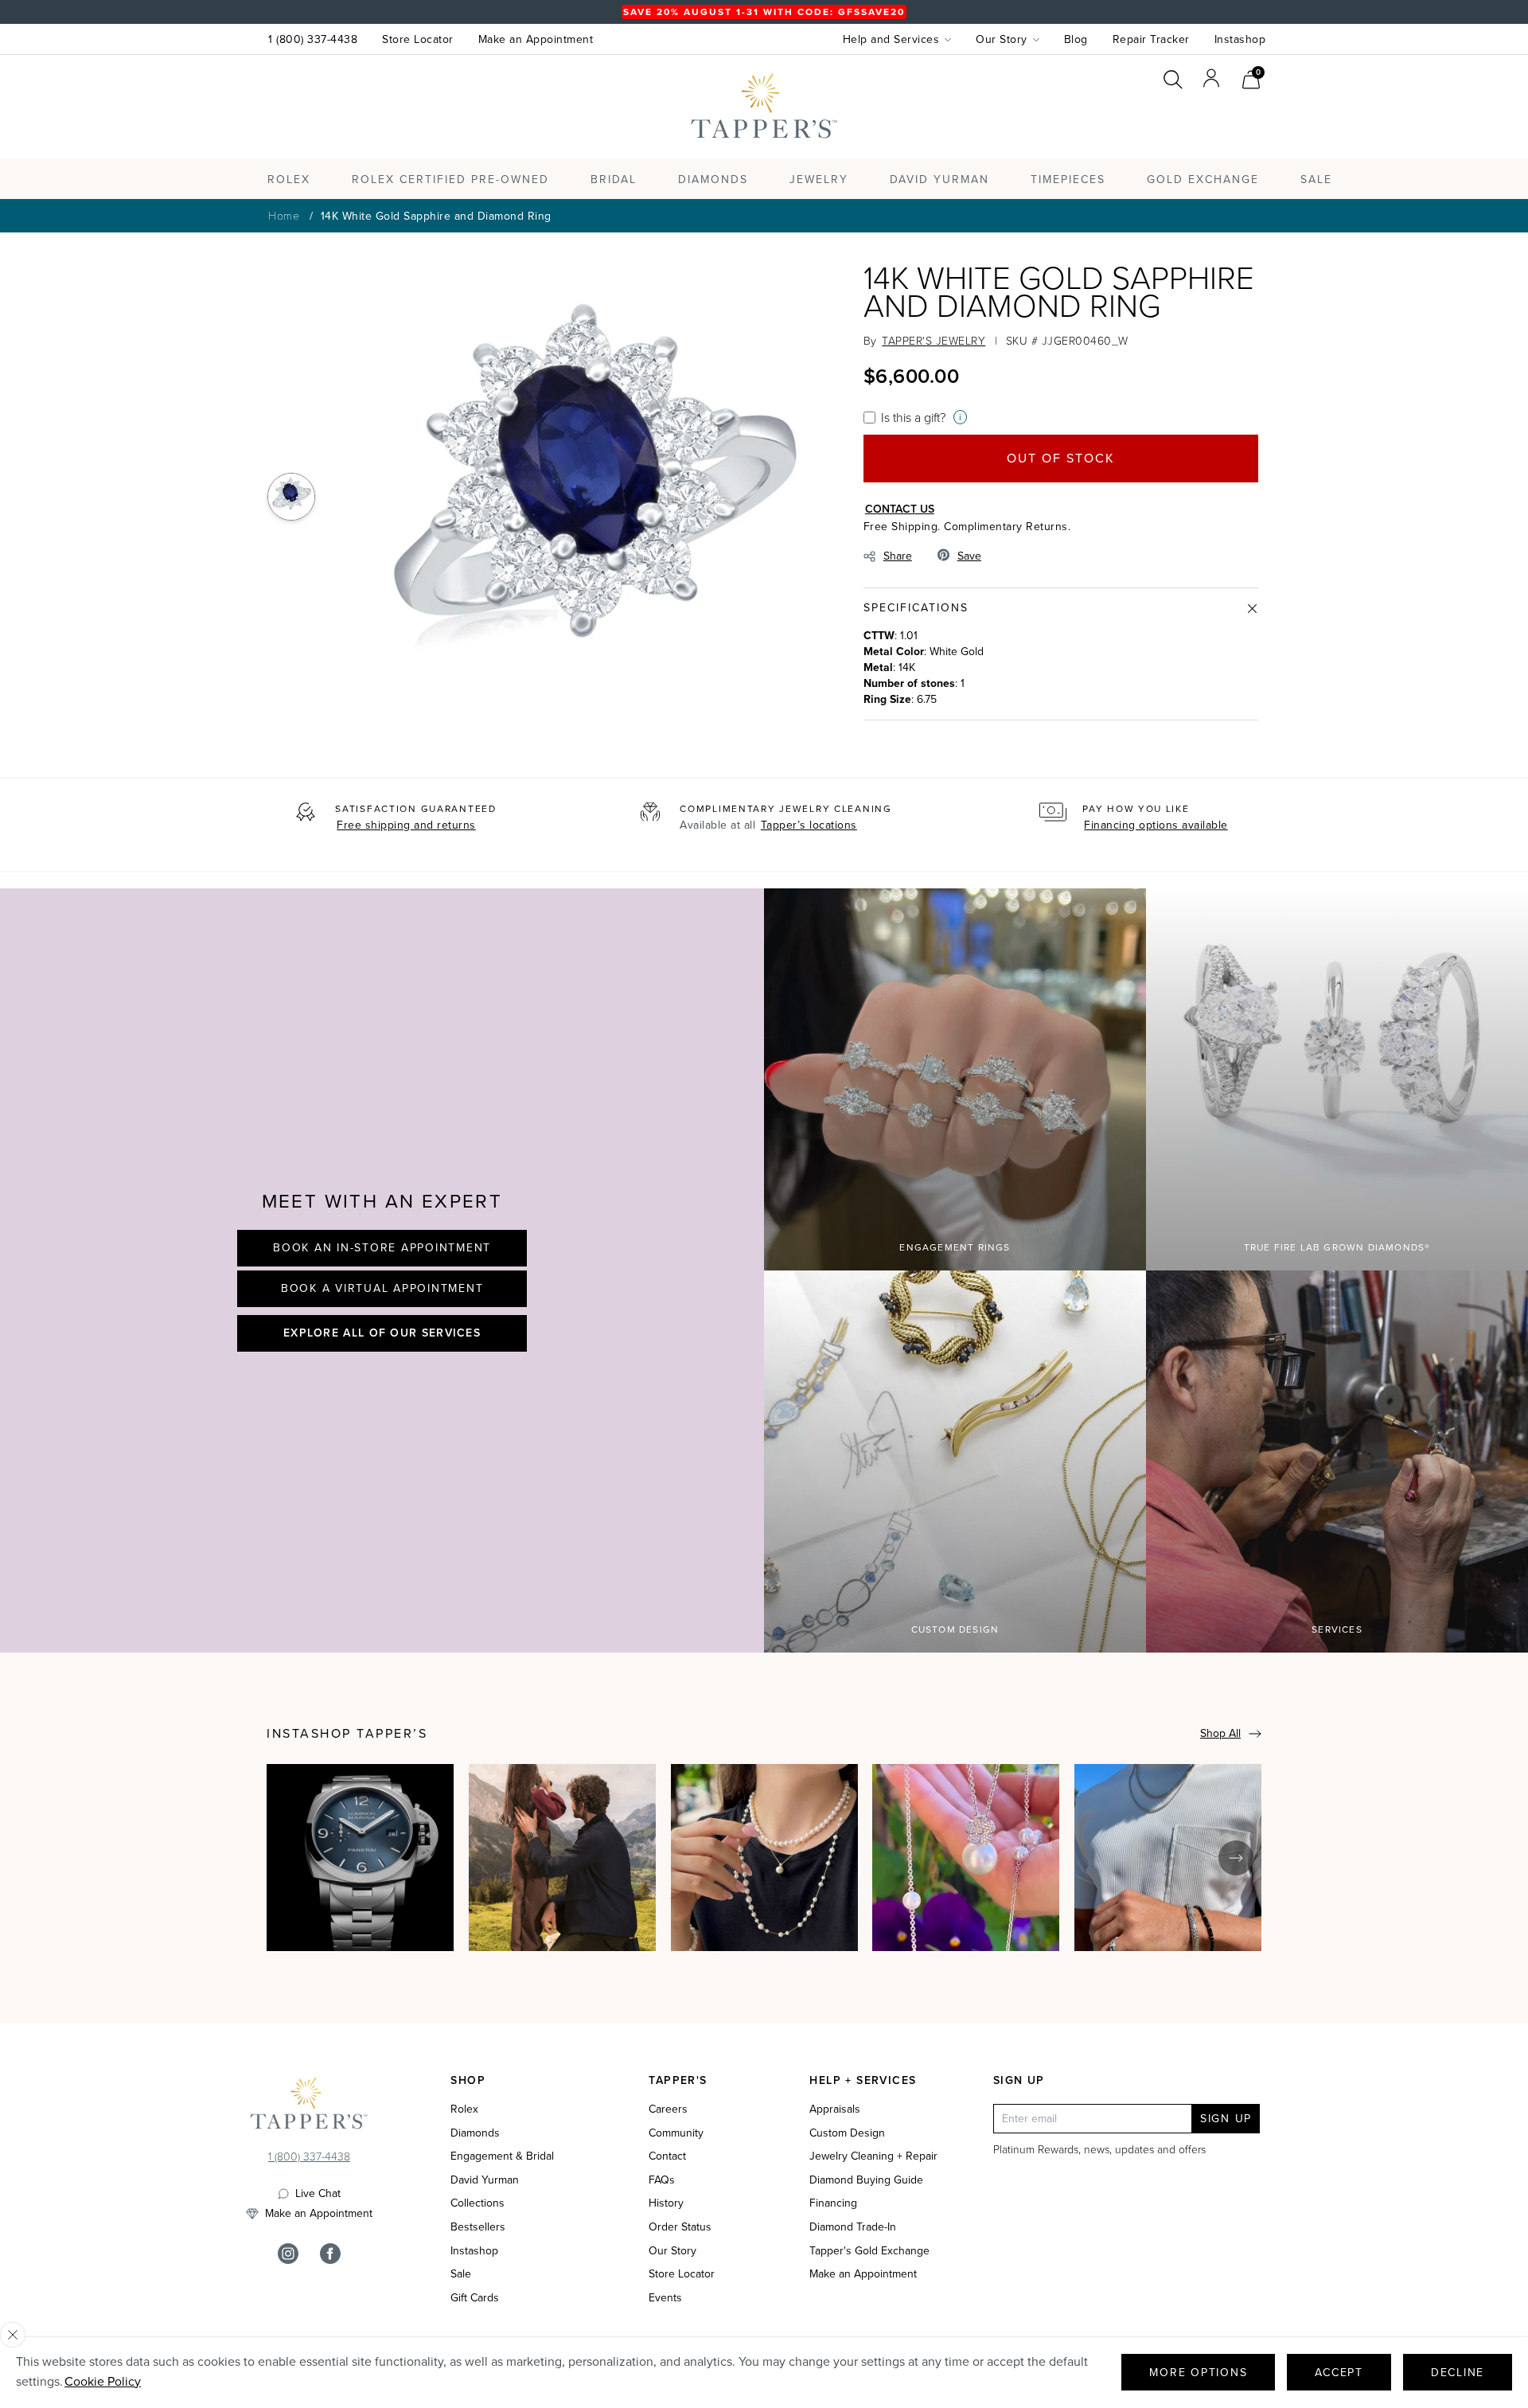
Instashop (1240, 39)
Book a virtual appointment (382, 1288)
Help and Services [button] (891, 39)
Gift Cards (475, 2298)
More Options (1198, 2373)
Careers (668, 2109)
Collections (477, 2203)
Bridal (614, 180)
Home (284, 215)
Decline (1458, 2373)
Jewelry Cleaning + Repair (873, 2156)
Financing (833, 2203)
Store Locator (418, 39)
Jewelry (819, 180)
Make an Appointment (536, 39)
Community (676, 2133)
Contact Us (900, 509)
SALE (1316, 180)
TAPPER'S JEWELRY (934, 340)
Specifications (916, 608)
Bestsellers (478, 2227)
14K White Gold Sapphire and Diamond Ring (436, 216)
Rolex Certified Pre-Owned (450, 180)
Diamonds (713, 180)
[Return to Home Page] (309, 2107)
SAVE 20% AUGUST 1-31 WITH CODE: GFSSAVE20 (764, 12)
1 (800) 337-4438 (313, 39)
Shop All (1220, 1733)
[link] (1251, 78)
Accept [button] (1339, 2373)
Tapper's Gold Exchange (869, 2251)
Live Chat (318, 2194)
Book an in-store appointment (382, 1248)
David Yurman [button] (939, 180)
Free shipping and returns (406, 825)
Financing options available (1156, 825)
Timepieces (1068, 180)
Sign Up (1226, 2119)
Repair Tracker (1151, 39)
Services (1337, 1629)
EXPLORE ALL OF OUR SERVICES (382, 1333)
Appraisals (835, 2109)
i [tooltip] (960, 417)
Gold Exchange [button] (1203, 180)
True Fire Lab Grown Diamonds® (1337, 1247)
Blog (1076, 39)
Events (665, 2298)
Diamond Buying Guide (866, 2180)
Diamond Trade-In (853, 2227)
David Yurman (485, 2180)
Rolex (1201, 122)
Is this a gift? (913, 417)
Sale (461, 2274)
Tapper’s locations (809, 825)
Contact (667, 2156)
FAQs (662, 2180)
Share (898, 556)
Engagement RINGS (955, 1247)
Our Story (672, 2251)
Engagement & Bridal (502, 2156)
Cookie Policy (103, 2381)
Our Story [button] (1002, 39)
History (666, 2203)
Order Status (680, 2227)
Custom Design (955, 1629)
